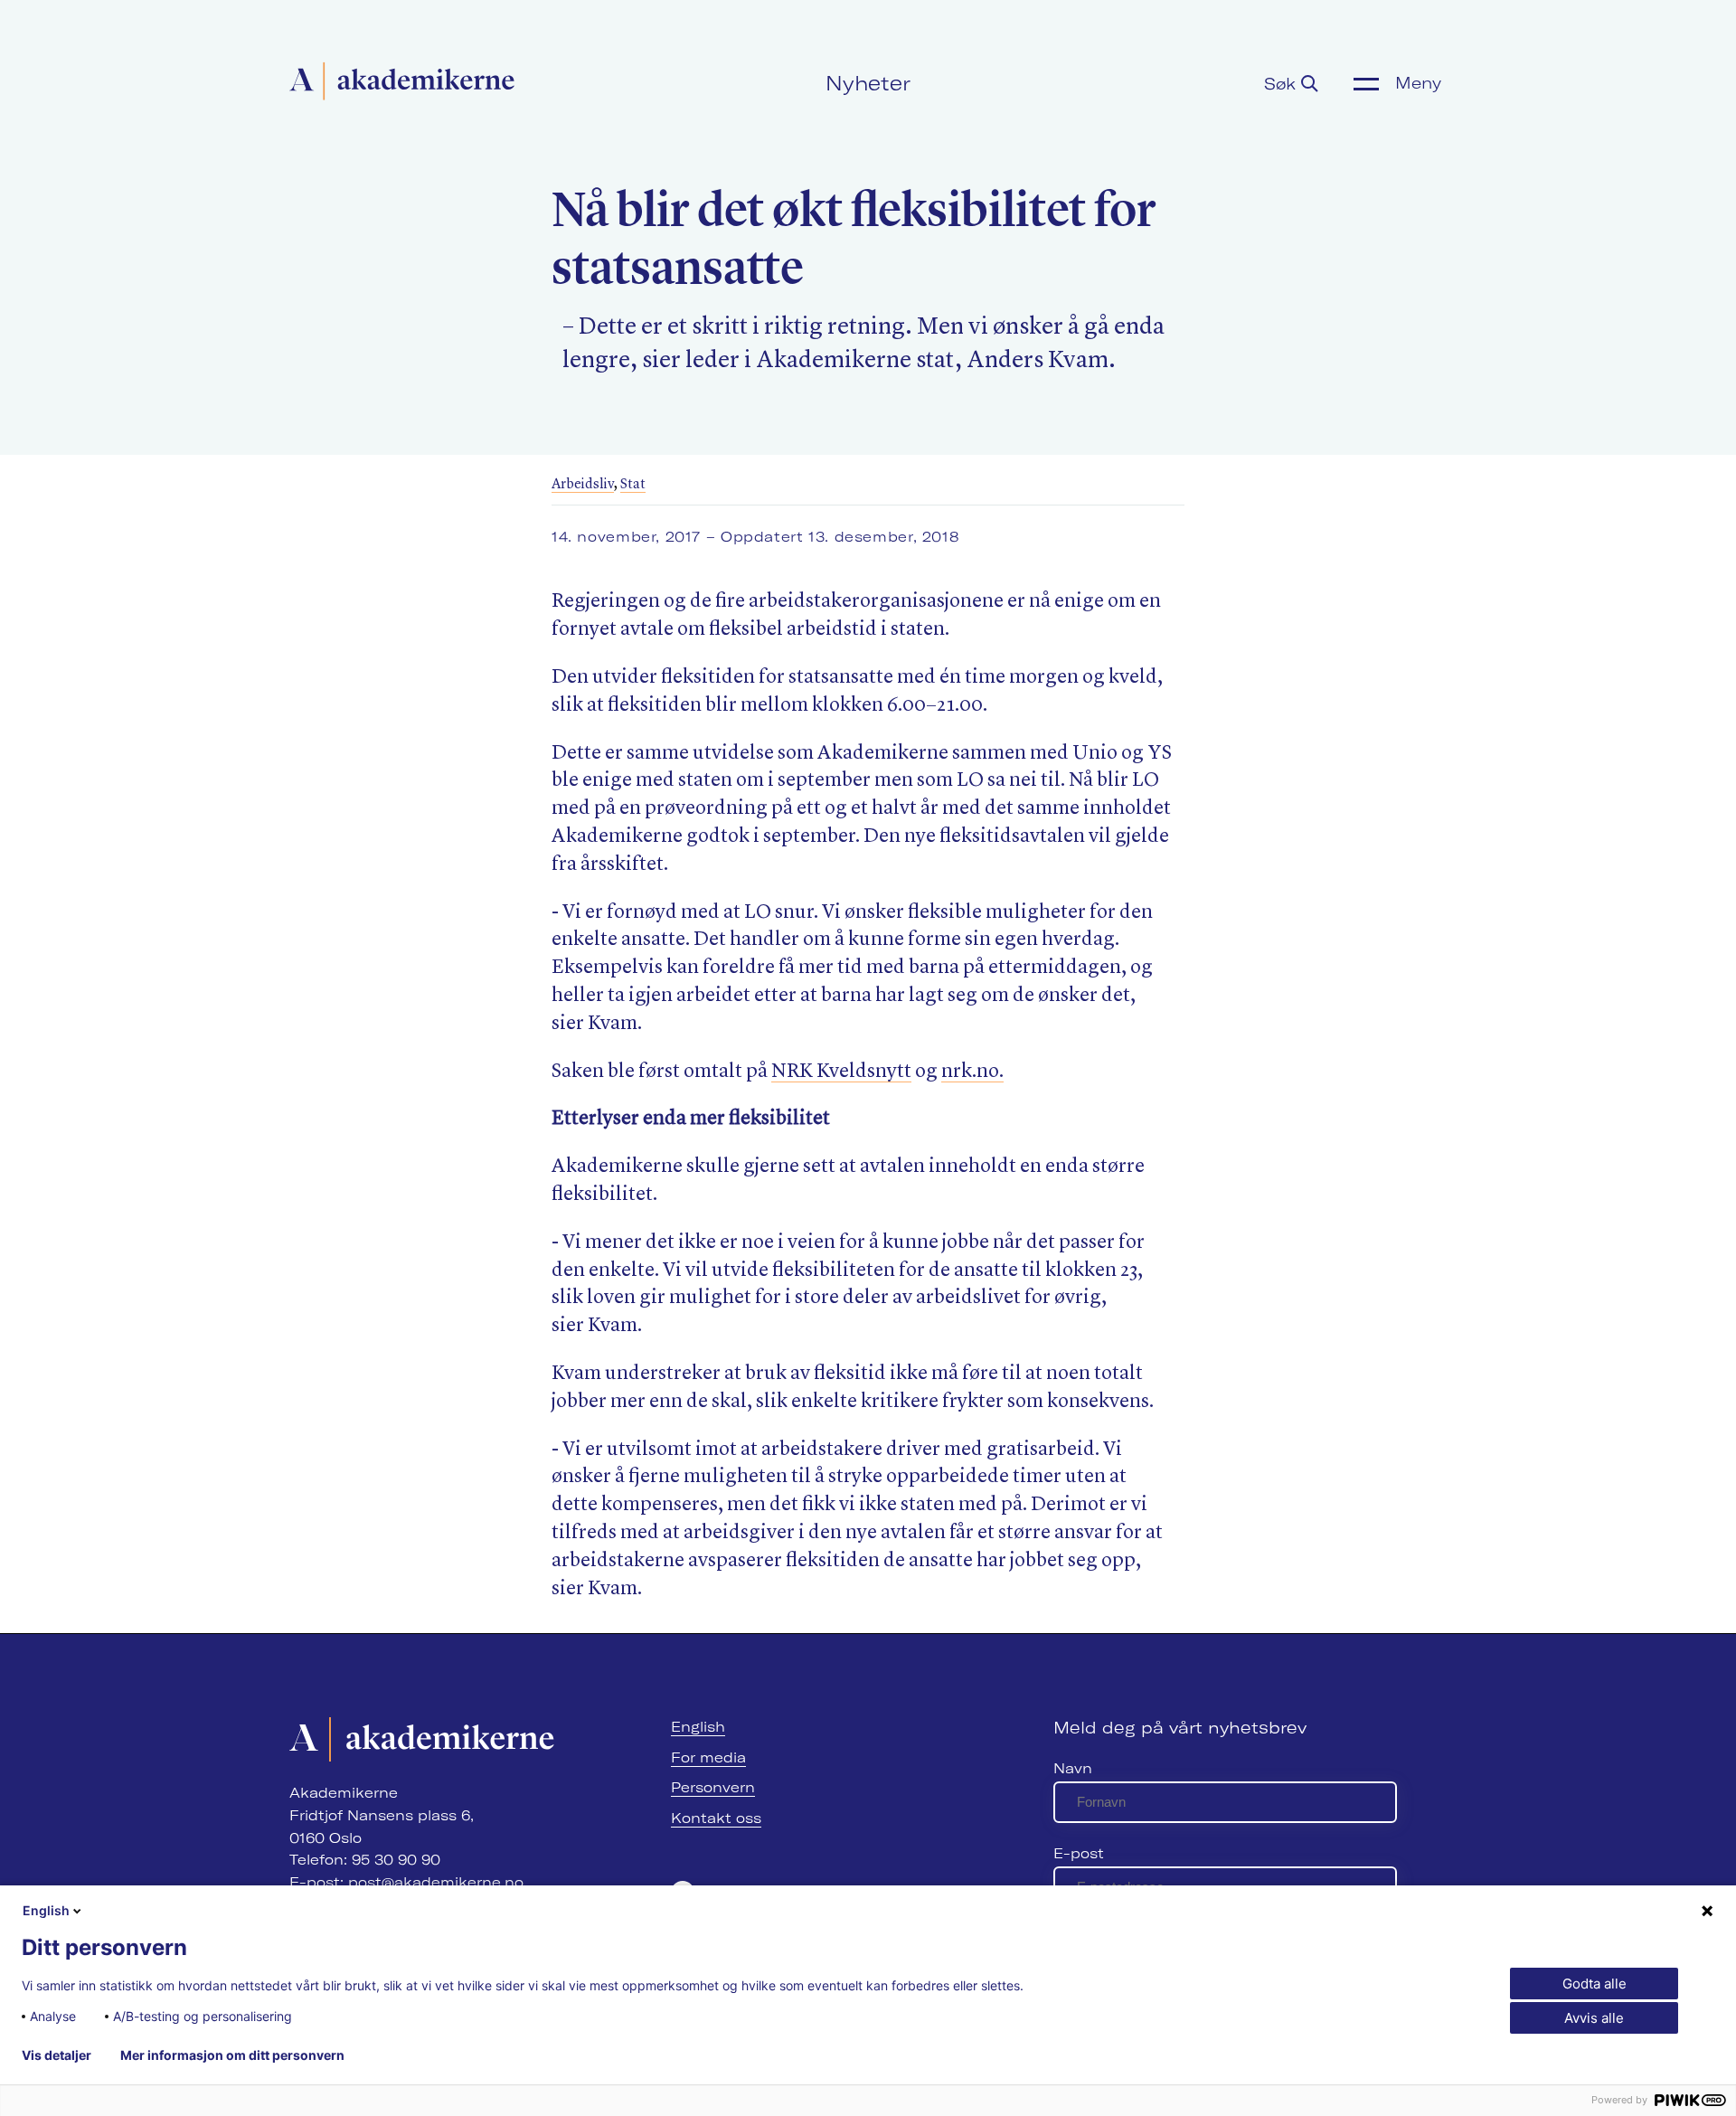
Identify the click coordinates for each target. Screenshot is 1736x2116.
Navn (1073, 1768)
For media (708, 1757)
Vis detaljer (57, 2055)
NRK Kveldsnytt (841, 1072)
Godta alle (1594, 1984)
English (698, 1727)
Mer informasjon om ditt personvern (232, 2055)
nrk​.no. (972, 1072)
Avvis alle (1594, 2018)
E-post (1079, 1853)
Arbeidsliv (583, 485)
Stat (633, 485)
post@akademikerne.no (436, 1882)
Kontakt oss (716, 1818)
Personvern (713, 1787)
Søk (1283, 84)
